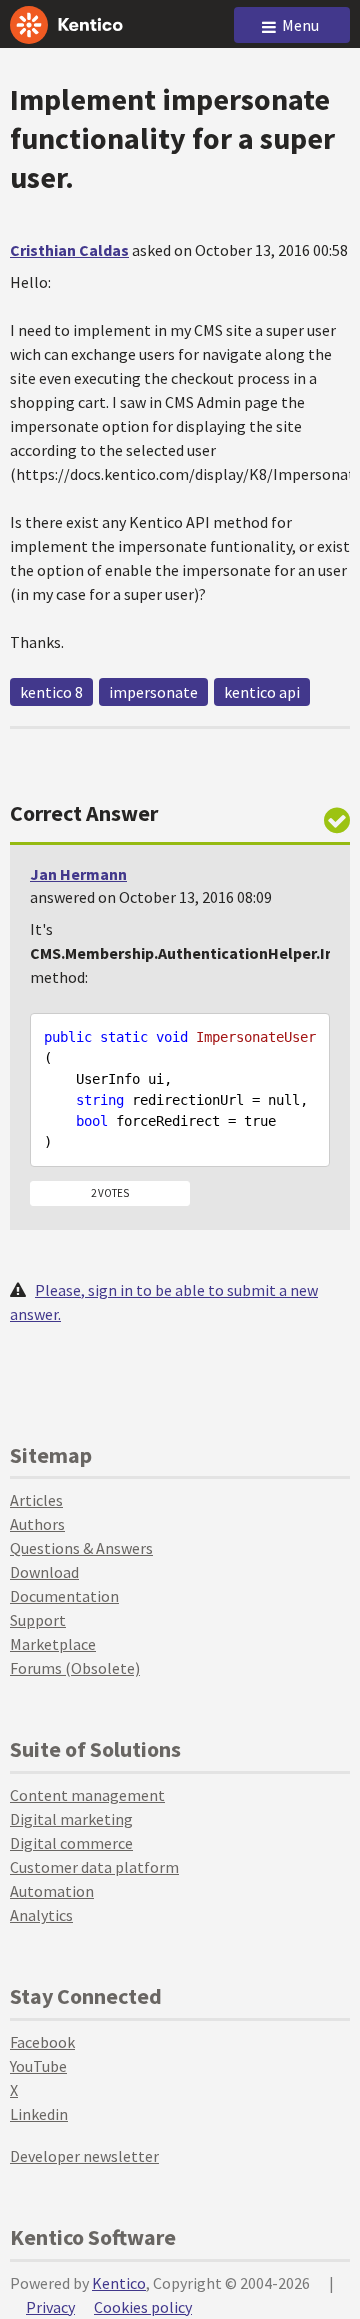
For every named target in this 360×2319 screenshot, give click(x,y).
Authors (37, 1524)
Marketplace (53, 1644)
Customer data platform (94, 1867)
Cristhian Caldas (69, 250)
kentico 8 (51, 692)
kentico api (262, 692)
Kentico (119, 2283)
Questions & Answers (81, 1548)
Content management (87, 1795)
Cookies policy (143, 2307)
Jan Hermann (78, 874)
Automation (52, 1891)
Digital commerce (71, 1843)
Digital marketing (71, 1819)
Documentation (64, 1596)
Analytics (41, 1915)
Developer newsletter (84, 2156)
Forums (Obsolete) (75, 1668)
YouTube (38, 2066)
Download (44, 1572)
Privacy (50, 2307)
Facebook (42, 2042)
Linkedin (39, 2114)
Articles (36, 1500)
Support (38, 1620)
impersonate (153, 692)
